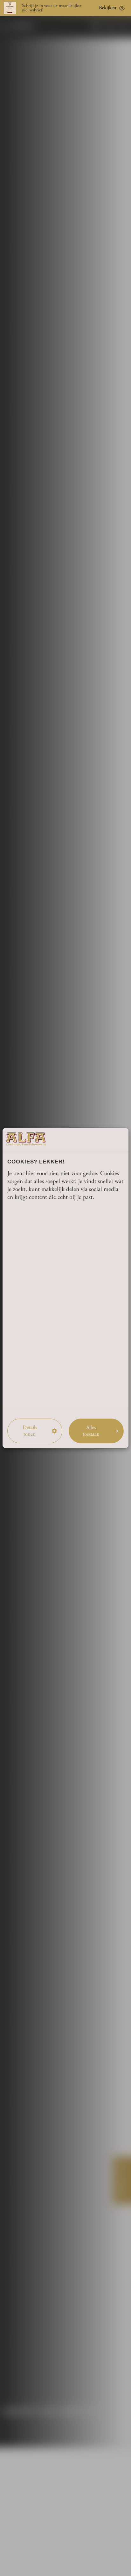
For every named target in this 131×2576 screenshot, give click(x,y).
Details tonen (30, 1431)
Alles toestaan (91, 1431)
